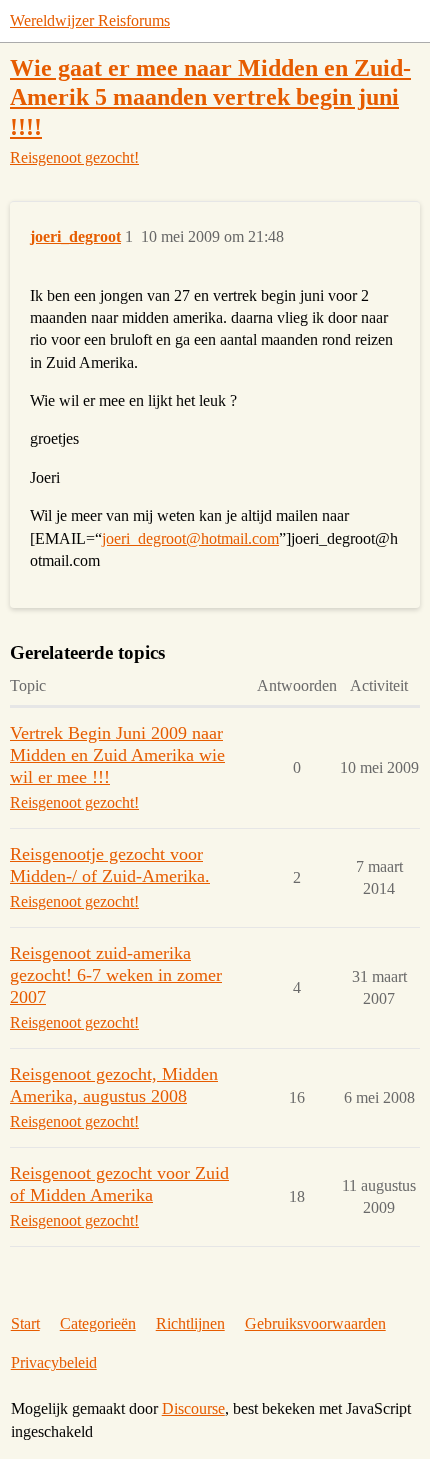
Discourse (193, 1408)
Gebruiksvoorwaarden (315, 1323)
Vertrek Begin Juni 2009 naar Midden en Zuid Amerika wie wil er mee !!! (117, 755)
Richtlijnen (190, 1323)
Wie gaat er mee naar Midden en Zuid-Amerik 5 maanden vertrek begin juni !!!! (210, 96)
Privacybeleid (54, 1362)
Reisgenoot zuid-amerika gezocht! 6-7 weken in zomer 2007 (116, 975)
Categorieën (98, 1323)
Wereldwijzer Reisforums (90, 20)
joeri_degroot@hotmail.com (190, 538)
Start (25, 1323)
